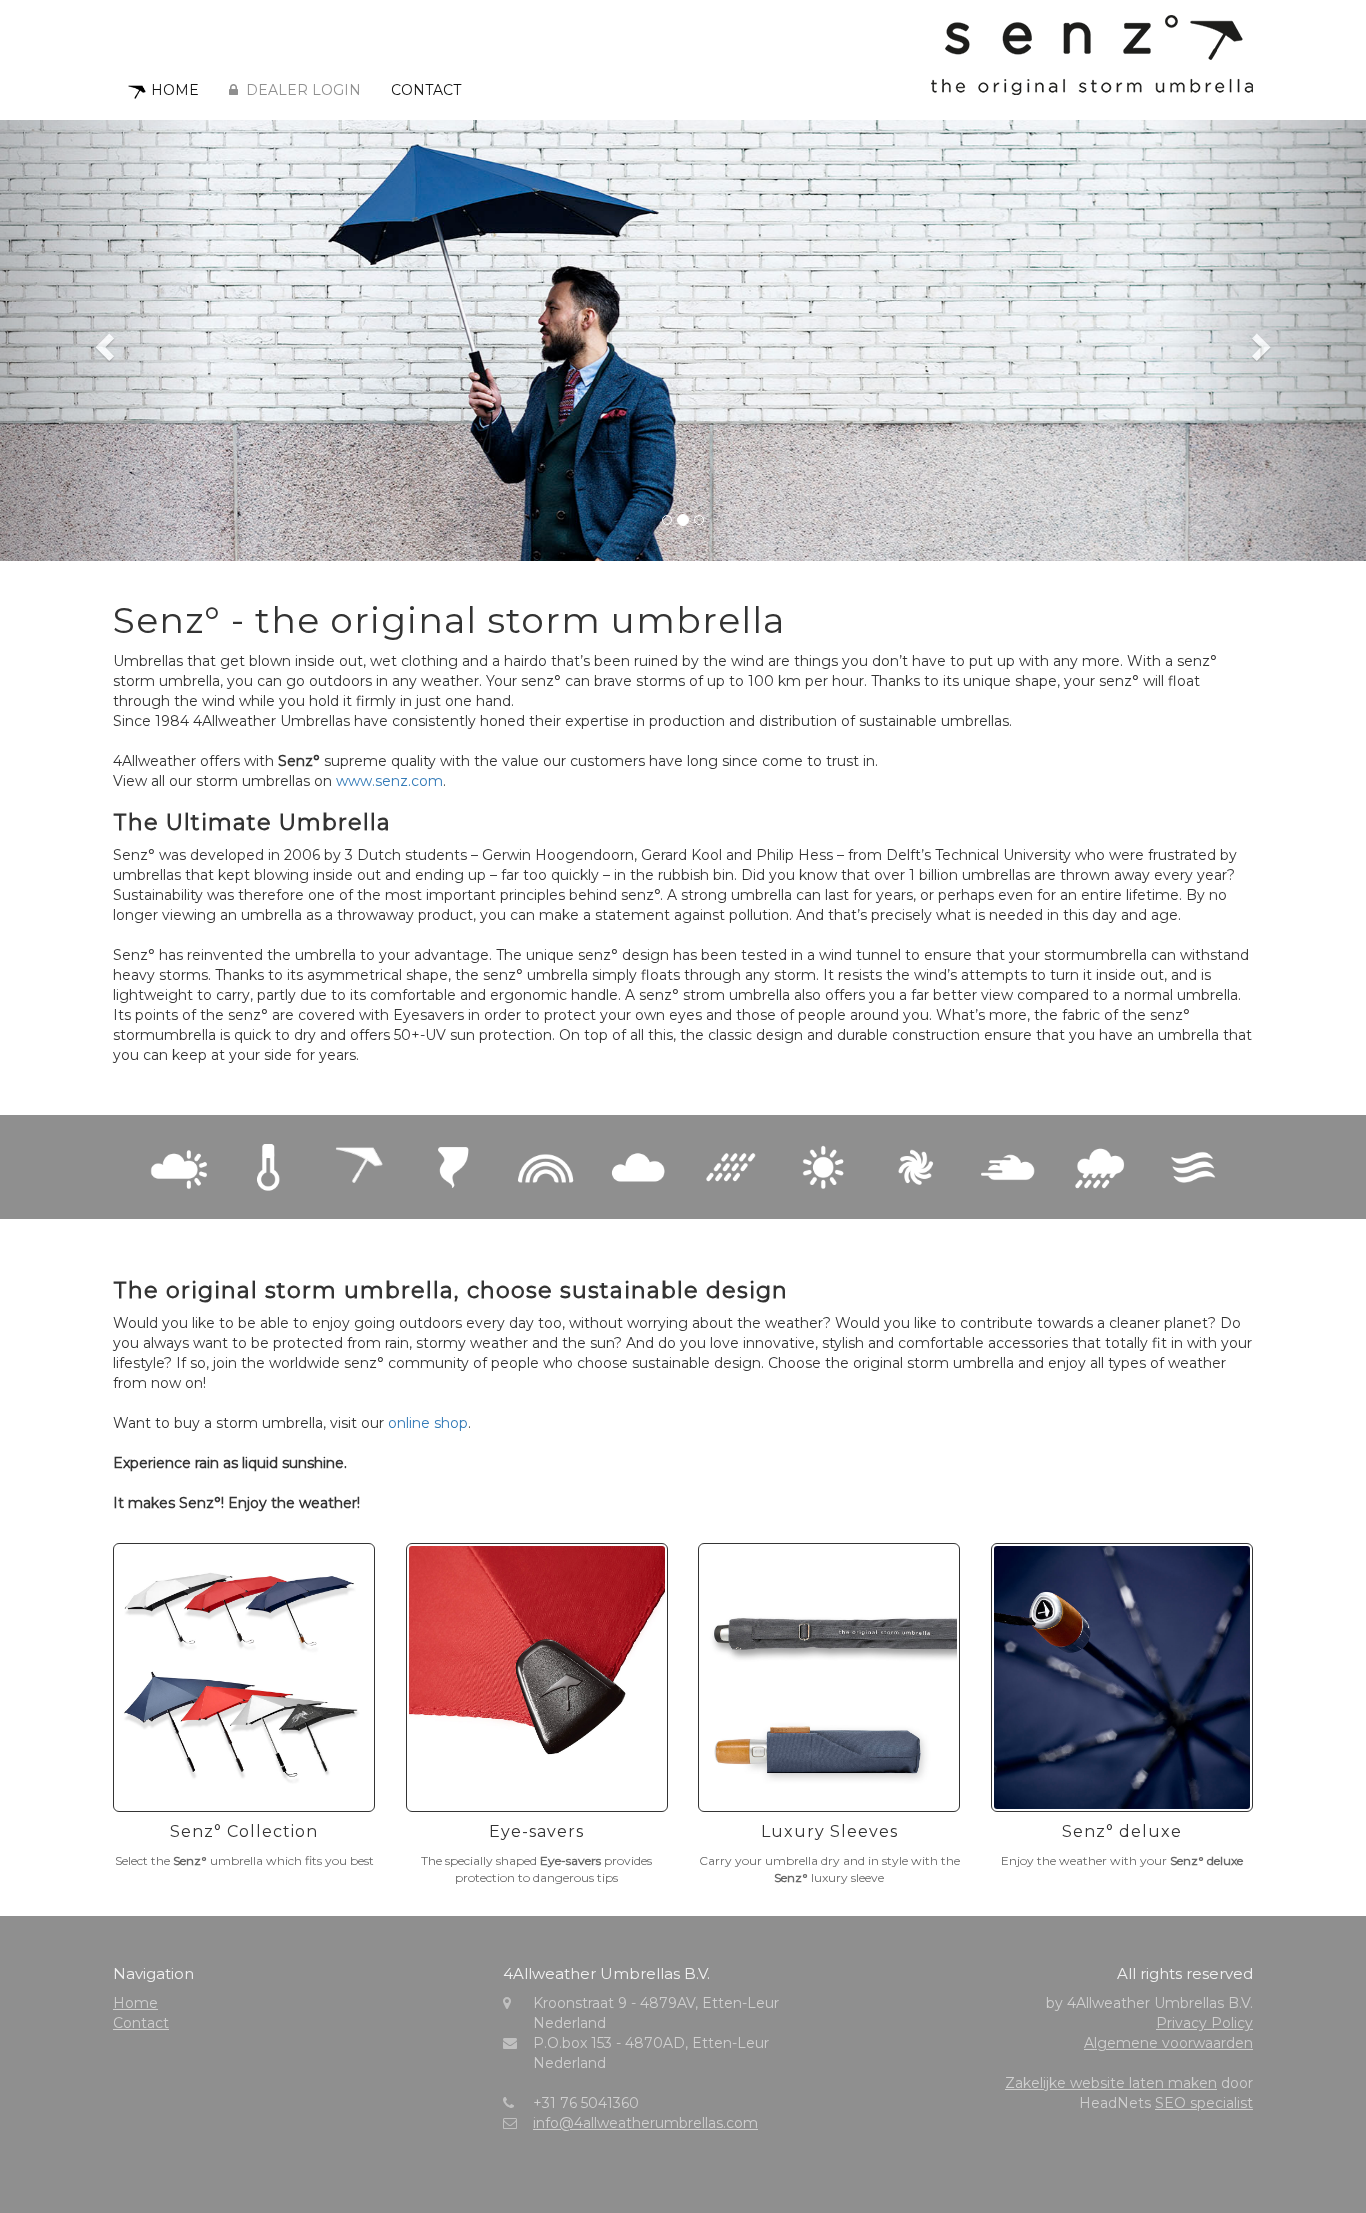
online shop (428, 1423)
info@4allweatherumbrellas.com (645, 2123)
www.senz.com (389, 781)
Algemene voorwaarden (1168, 2043)
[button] (102, 340)
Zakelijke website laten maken (1111, 2083)
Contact (426, 90)
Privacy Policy (1204, 2023)
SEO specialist (1204, 2103)
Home (175, 90)
